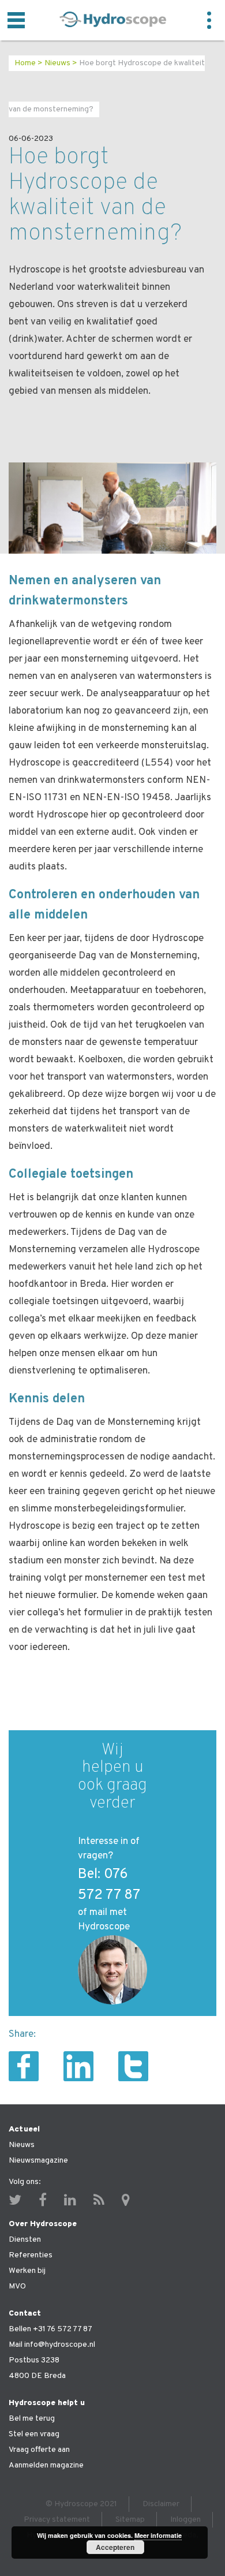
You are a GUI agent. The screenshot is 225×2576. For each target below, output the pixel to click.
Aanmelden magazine (46, 2465)
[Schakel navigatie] (16, 20)
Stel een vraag (34, 2434)
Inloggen (185, 2520)
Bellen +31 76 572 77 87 (50, 2329)
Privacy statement (57, 2520)
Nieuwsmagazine (38, 2161)
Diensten (25, 2240)
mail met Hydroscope (104, 1920)
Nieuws (57, 63)
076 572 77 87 (109, 1885)
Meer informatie (158, 2535)
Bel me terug (32, 2419)
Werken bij (27, 2271)
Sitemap (130, 2520)
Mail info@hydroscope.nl (52, 2345)
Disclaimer (161, 2504)
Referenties (31, 2255)
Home (25, 63)
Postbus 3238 (34, 2360)
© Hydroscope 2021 (81, 2504)
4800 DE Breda (37, 2376)
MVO (17, 2286)
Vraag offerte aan (39, 2450)
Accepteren (115, 2547)
